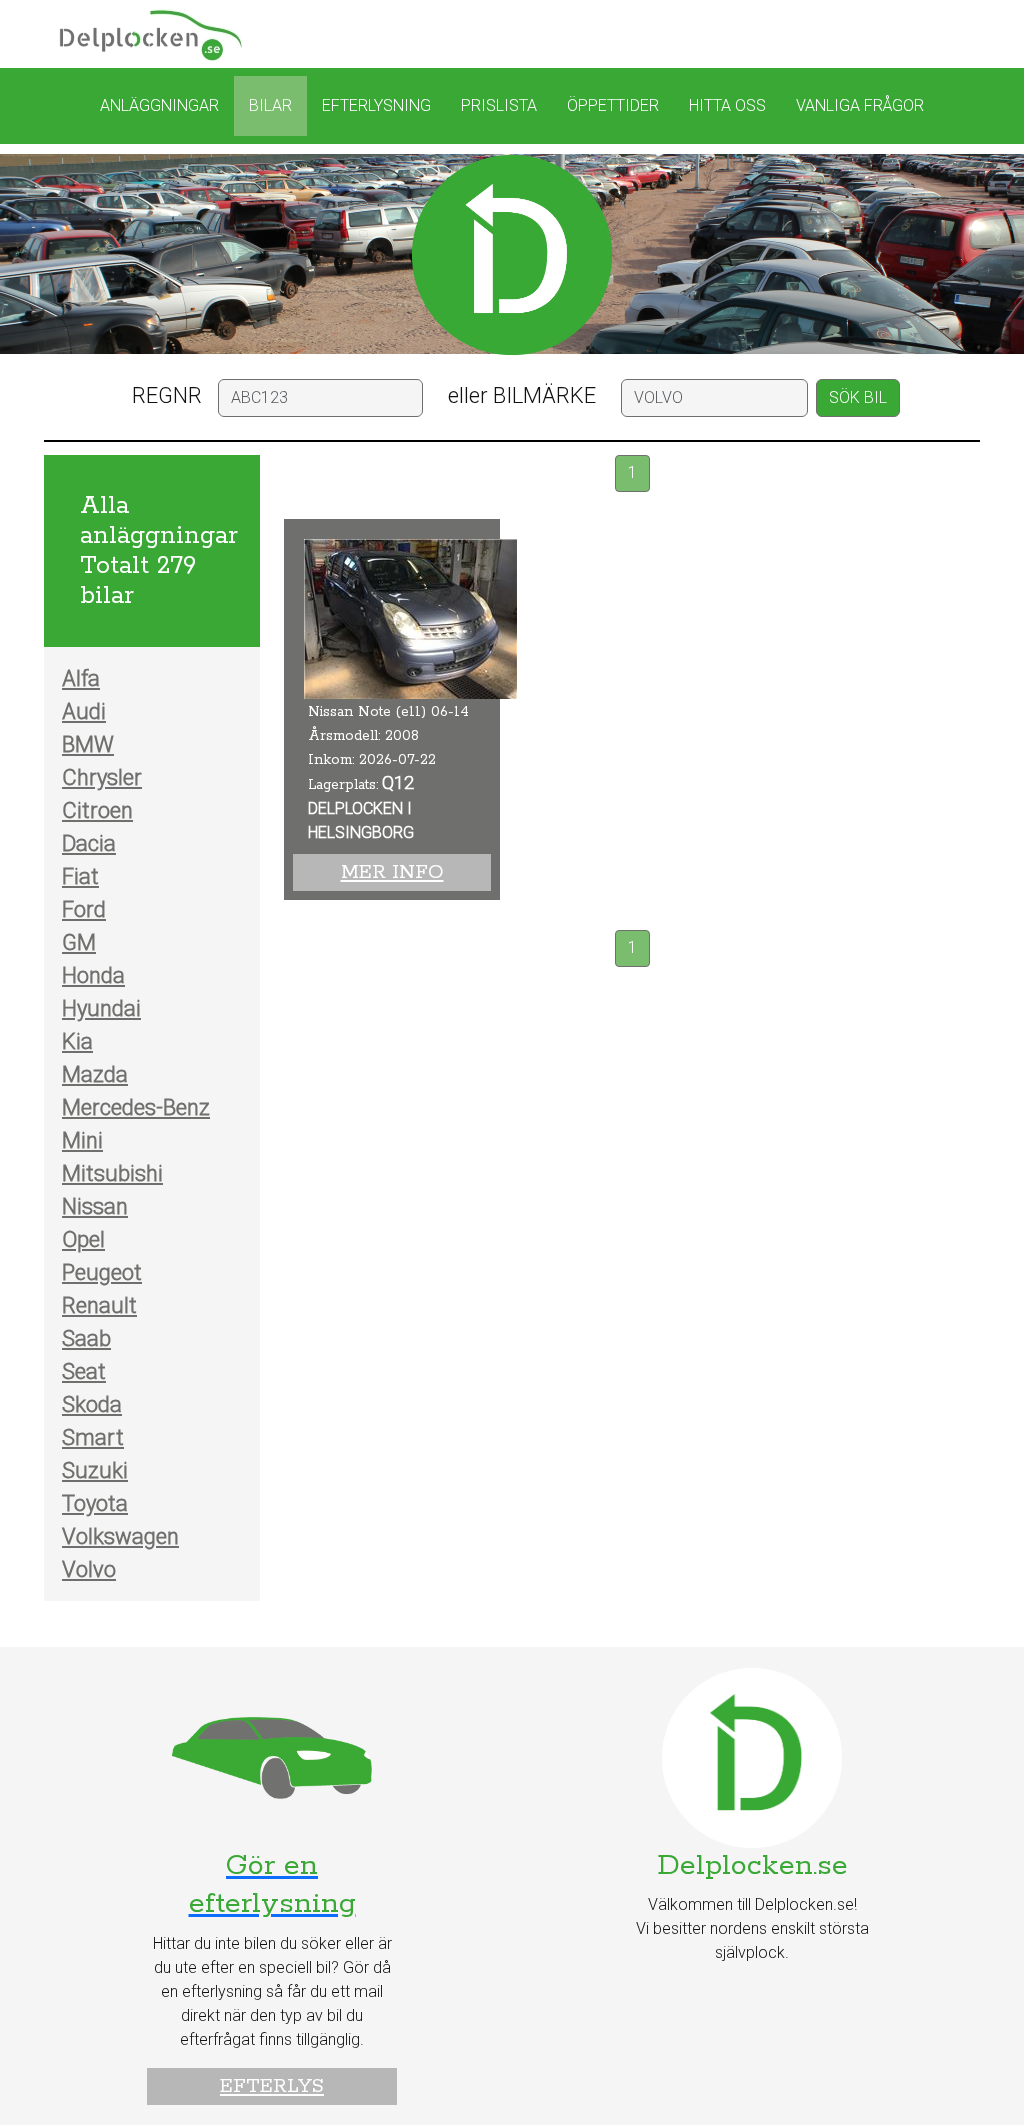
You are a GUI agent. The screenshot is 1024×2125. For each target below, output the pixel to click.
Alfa (81, 678)
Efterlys (272, 2086)
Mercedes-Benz (136, 1107)
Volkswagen (120, 1536)
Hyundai (101, 1008)
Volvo (89, 1569)
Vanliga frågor (860, 105)
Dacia (89, 843)
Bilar (270, 105)
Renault (99, 1305)
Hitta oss (727, 105)
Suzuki (95, 1470)
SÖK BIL (858, 397)
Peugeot (102, 1272)
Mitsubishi (112, 1173)
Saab (86, 1338)
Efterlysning (376, 105)
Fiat (80, 876)
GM (79, 942)
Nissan (95, 1206)
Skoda (92, 1404)
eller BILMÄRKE (522, 395)
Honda (93, 975)
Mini (82, 1140)
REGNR (167, 395)
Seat (84, 1371)
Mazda (95, 1074)
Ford (84, 909)
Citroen (97, 810)
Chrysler (102, 777)
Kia (77, 1041)
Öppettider (613, 105)
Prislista (499, 105)
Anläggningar (159, 105)
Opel (83, 1239)
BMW (88, 744)
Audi (84, 711)
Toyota (95, 1503)
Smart (93, 1437)
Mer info (392, 872)
